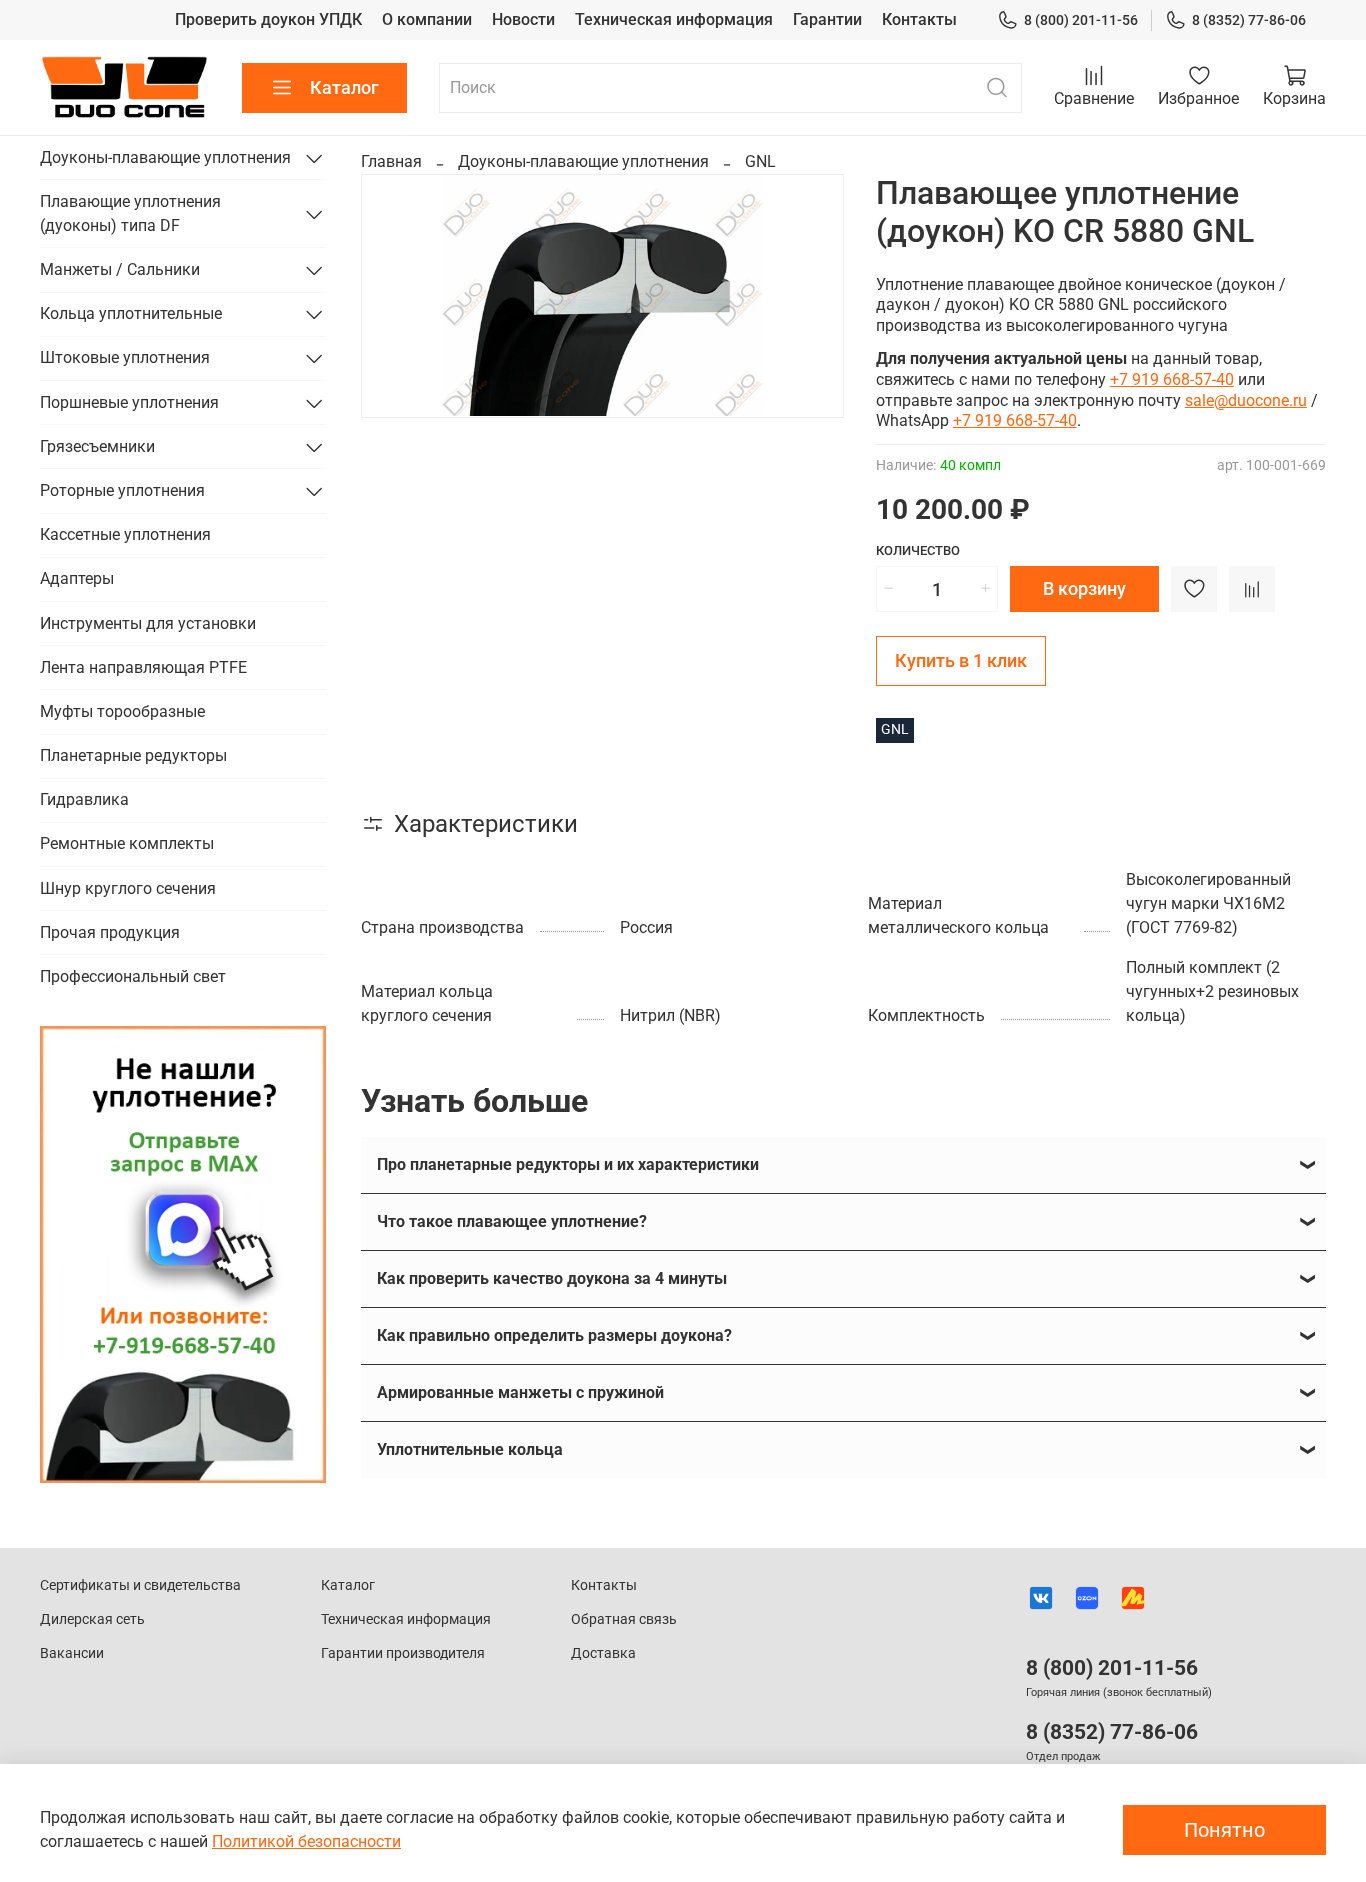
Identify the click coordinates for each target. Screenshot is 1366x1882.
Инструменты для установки (148, 623)
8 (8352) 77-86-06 (1249, 20)
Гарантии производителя (403, 1653)
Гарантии (827, 19)
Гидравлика (84, 799)
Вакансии (72, 1653)
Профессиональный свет (133, 976)
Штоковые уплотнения (125, 357)
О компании (427, 19)
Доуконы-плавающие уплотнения (583, 161)
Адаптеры (77, 578)
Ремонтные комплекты (127, 843)
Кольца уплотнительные (131, 313)
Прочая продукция (110, 932)
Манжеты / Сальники (120, 269)
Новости (523, 19)
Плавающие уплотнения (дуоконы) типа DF (130, 213)
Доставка (603, 1653)
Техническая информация (674, 19)
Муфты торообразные (122, 711)
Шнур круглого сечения (128, 888)
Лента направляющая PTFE (143, 667)
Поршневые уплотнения (129, 402)
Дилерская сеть (92, 1619)
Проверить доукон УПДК (268, 19)
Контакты (919, 19)
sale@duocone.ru (1246, 400)
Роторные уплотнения (122, 490)
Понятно (1224, 1830)
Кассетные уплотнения (125, 534)
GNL (760, 161)
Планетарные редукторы (133, 755)
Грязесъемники (97, 446)
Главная (391, 161)
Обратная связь (624, 1619)
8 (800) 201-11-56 (1081, 20)
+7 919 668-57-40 (1172, 379)
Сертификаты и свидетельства (140, 1585)
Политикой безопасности (306, 1841)
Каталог (344, 87)
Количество (918, 550)
